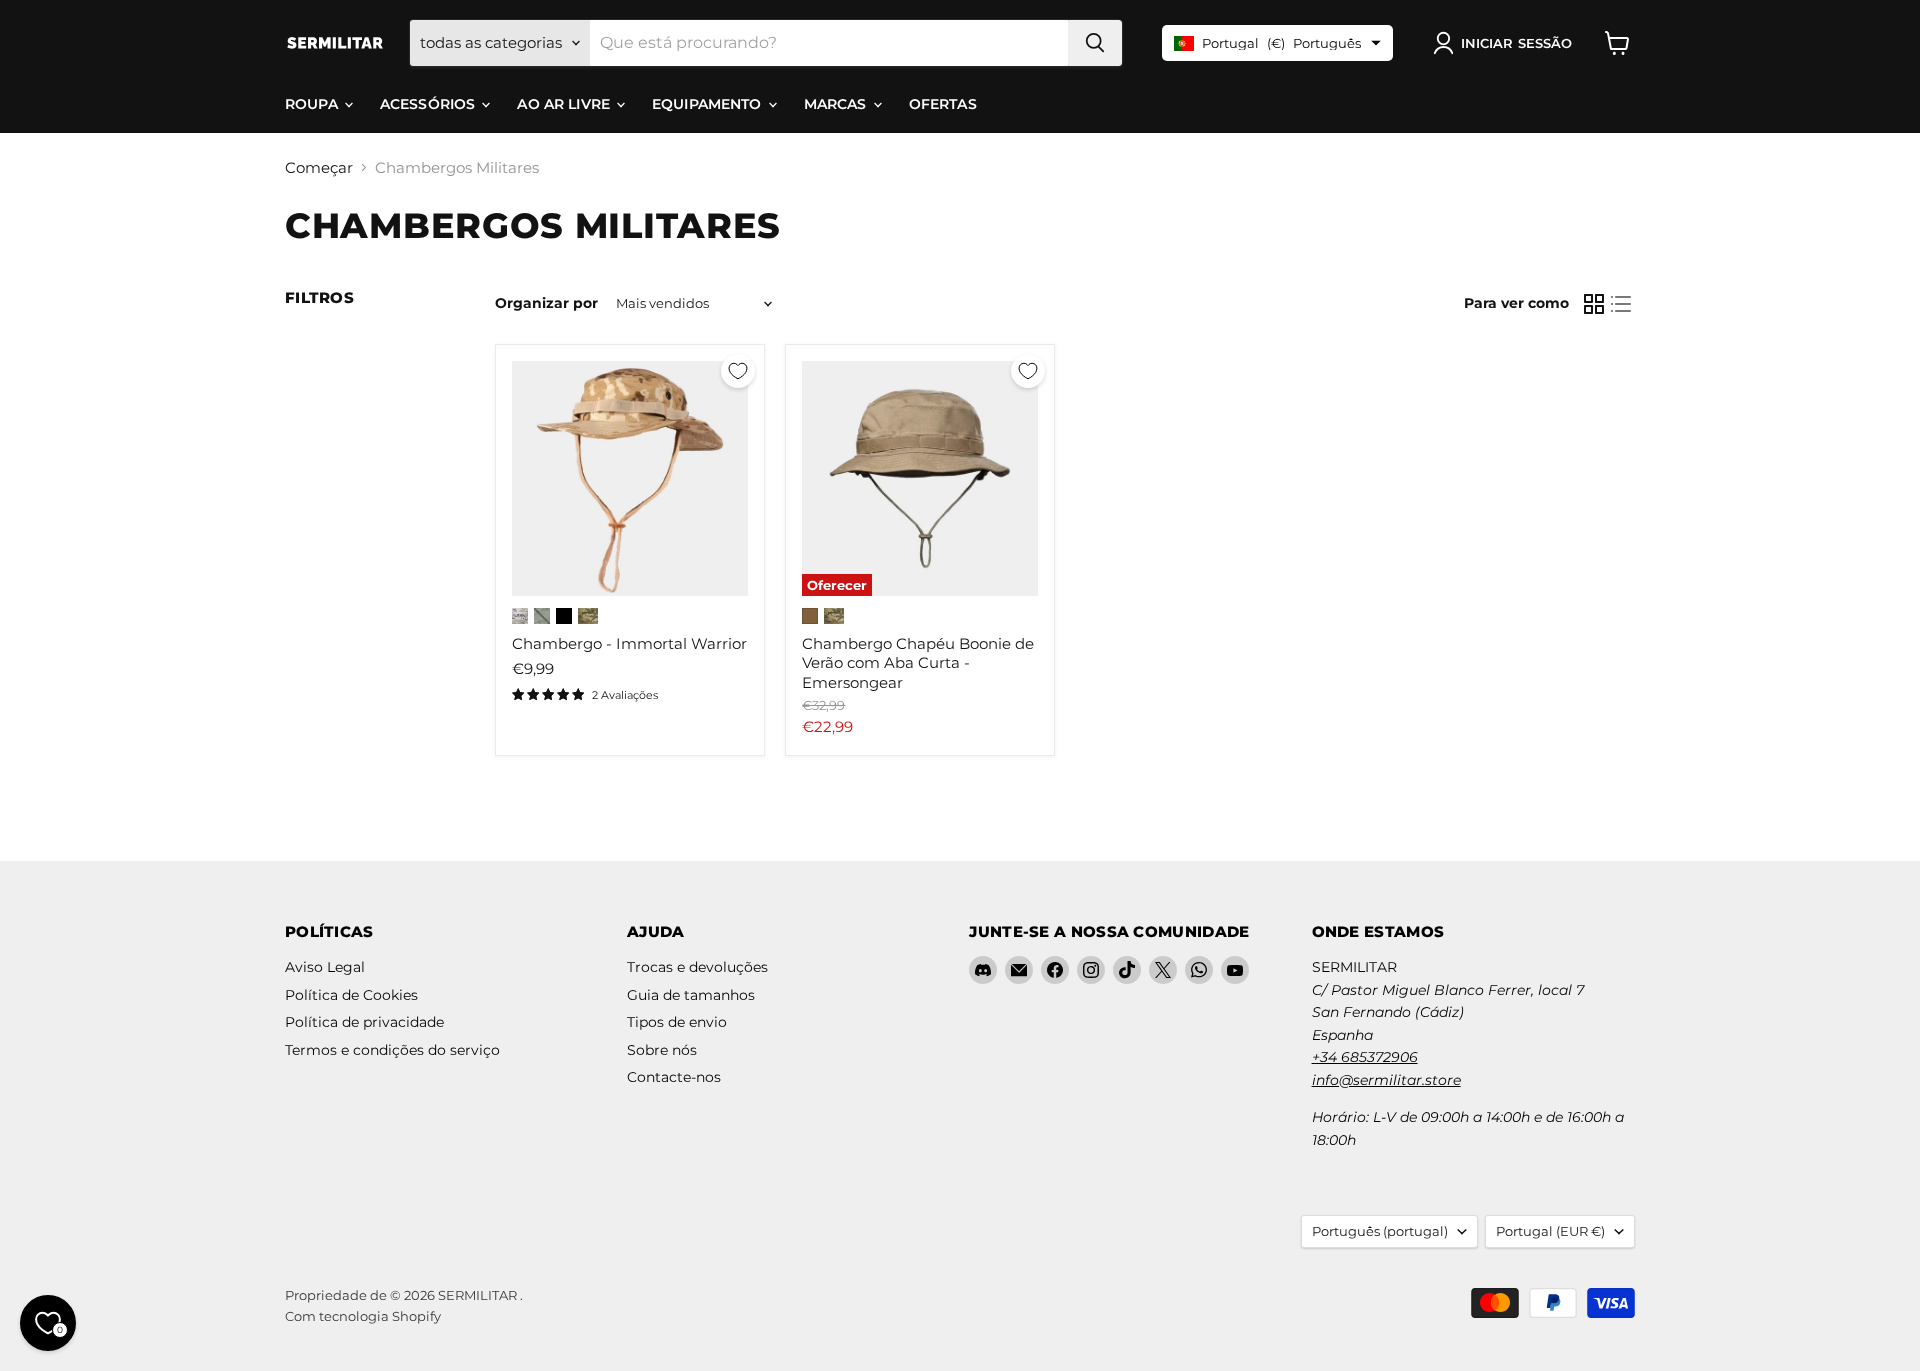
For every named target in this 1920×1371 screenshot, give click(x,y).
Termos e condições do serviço (392, 1050)
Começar (319, 167)
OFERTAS (943, 104)
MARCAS (837, 104)
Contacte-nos (674, 1077)
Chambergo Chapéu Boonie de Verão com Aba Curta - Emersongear (918, 663)
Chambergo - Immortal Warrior (629, 643)
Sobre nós (662, 1050)
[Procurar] (1095, 43)
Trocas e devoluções (697, 967)
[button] (1506, 43)
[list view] (1622, 304)
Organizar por (546, 303)
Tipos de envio (677, 1022)
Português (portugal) (1380, 1231)
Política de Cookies (351, 995)
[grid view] (1594, 304)
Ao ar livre (565, 104)
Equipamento (709, 104)
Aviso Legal (325, 967)
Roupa (313, 104)
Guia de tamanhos (691, 995)
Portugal (1550, 1231)
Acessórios (430, 104)
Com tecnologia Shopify (363, 1316)
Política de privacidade (364, 1022)
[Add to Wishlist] (738, 371)
